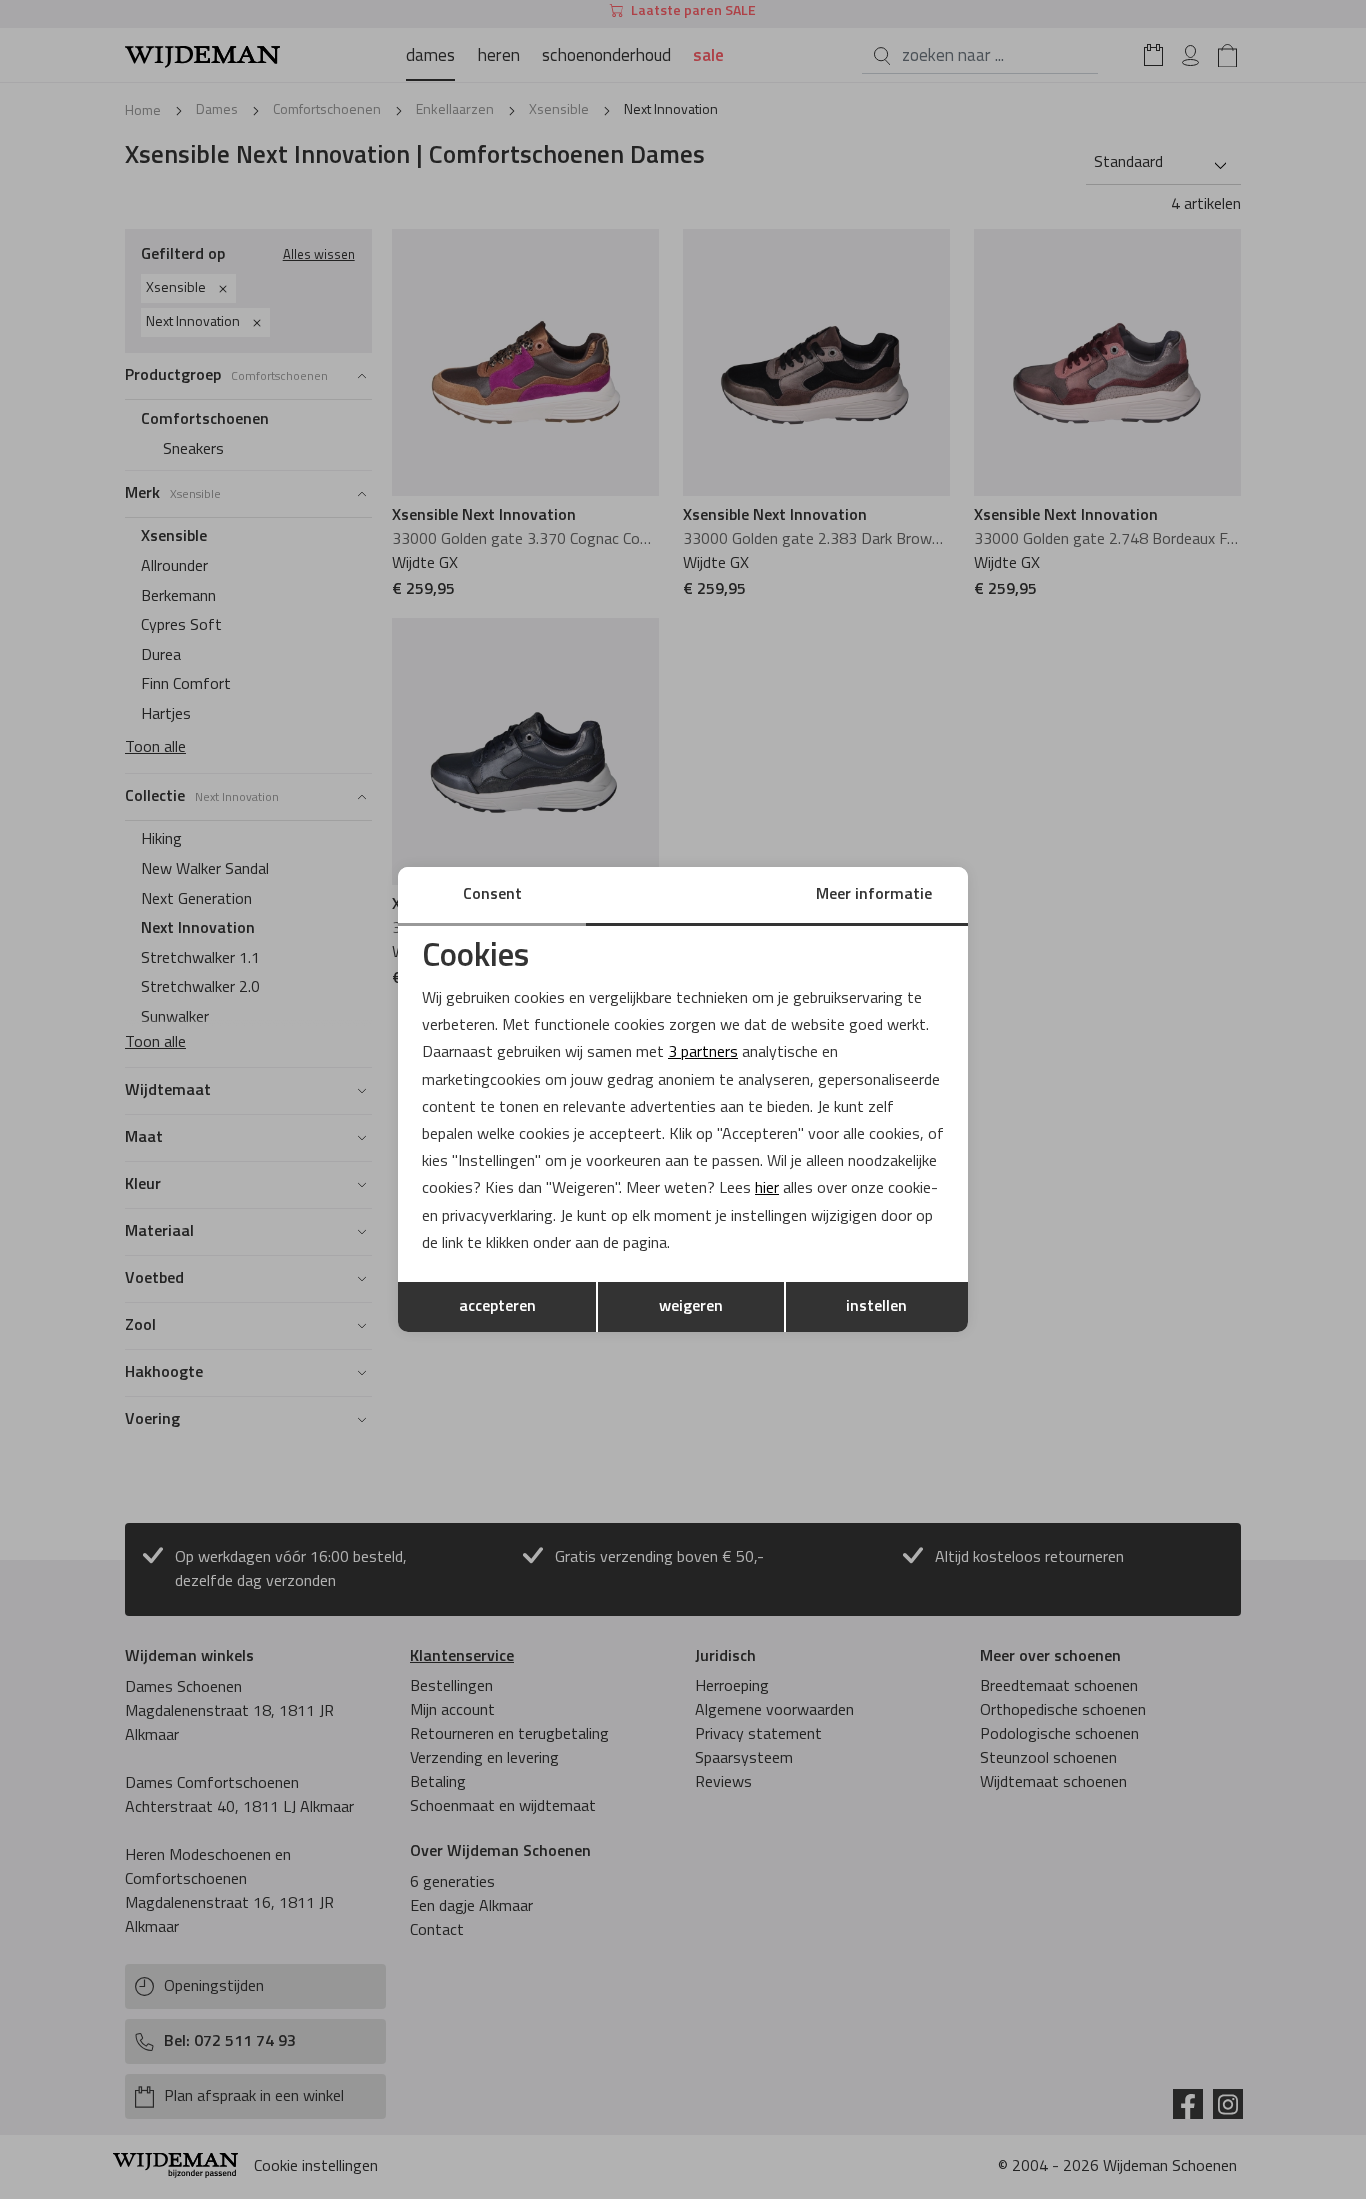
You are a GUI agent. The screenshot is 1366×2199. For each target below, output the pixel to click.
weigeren (691, 1307)
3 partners (703, 1053)
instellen (876, 1307)
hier (767, 1189)
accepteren (497, 1307)
